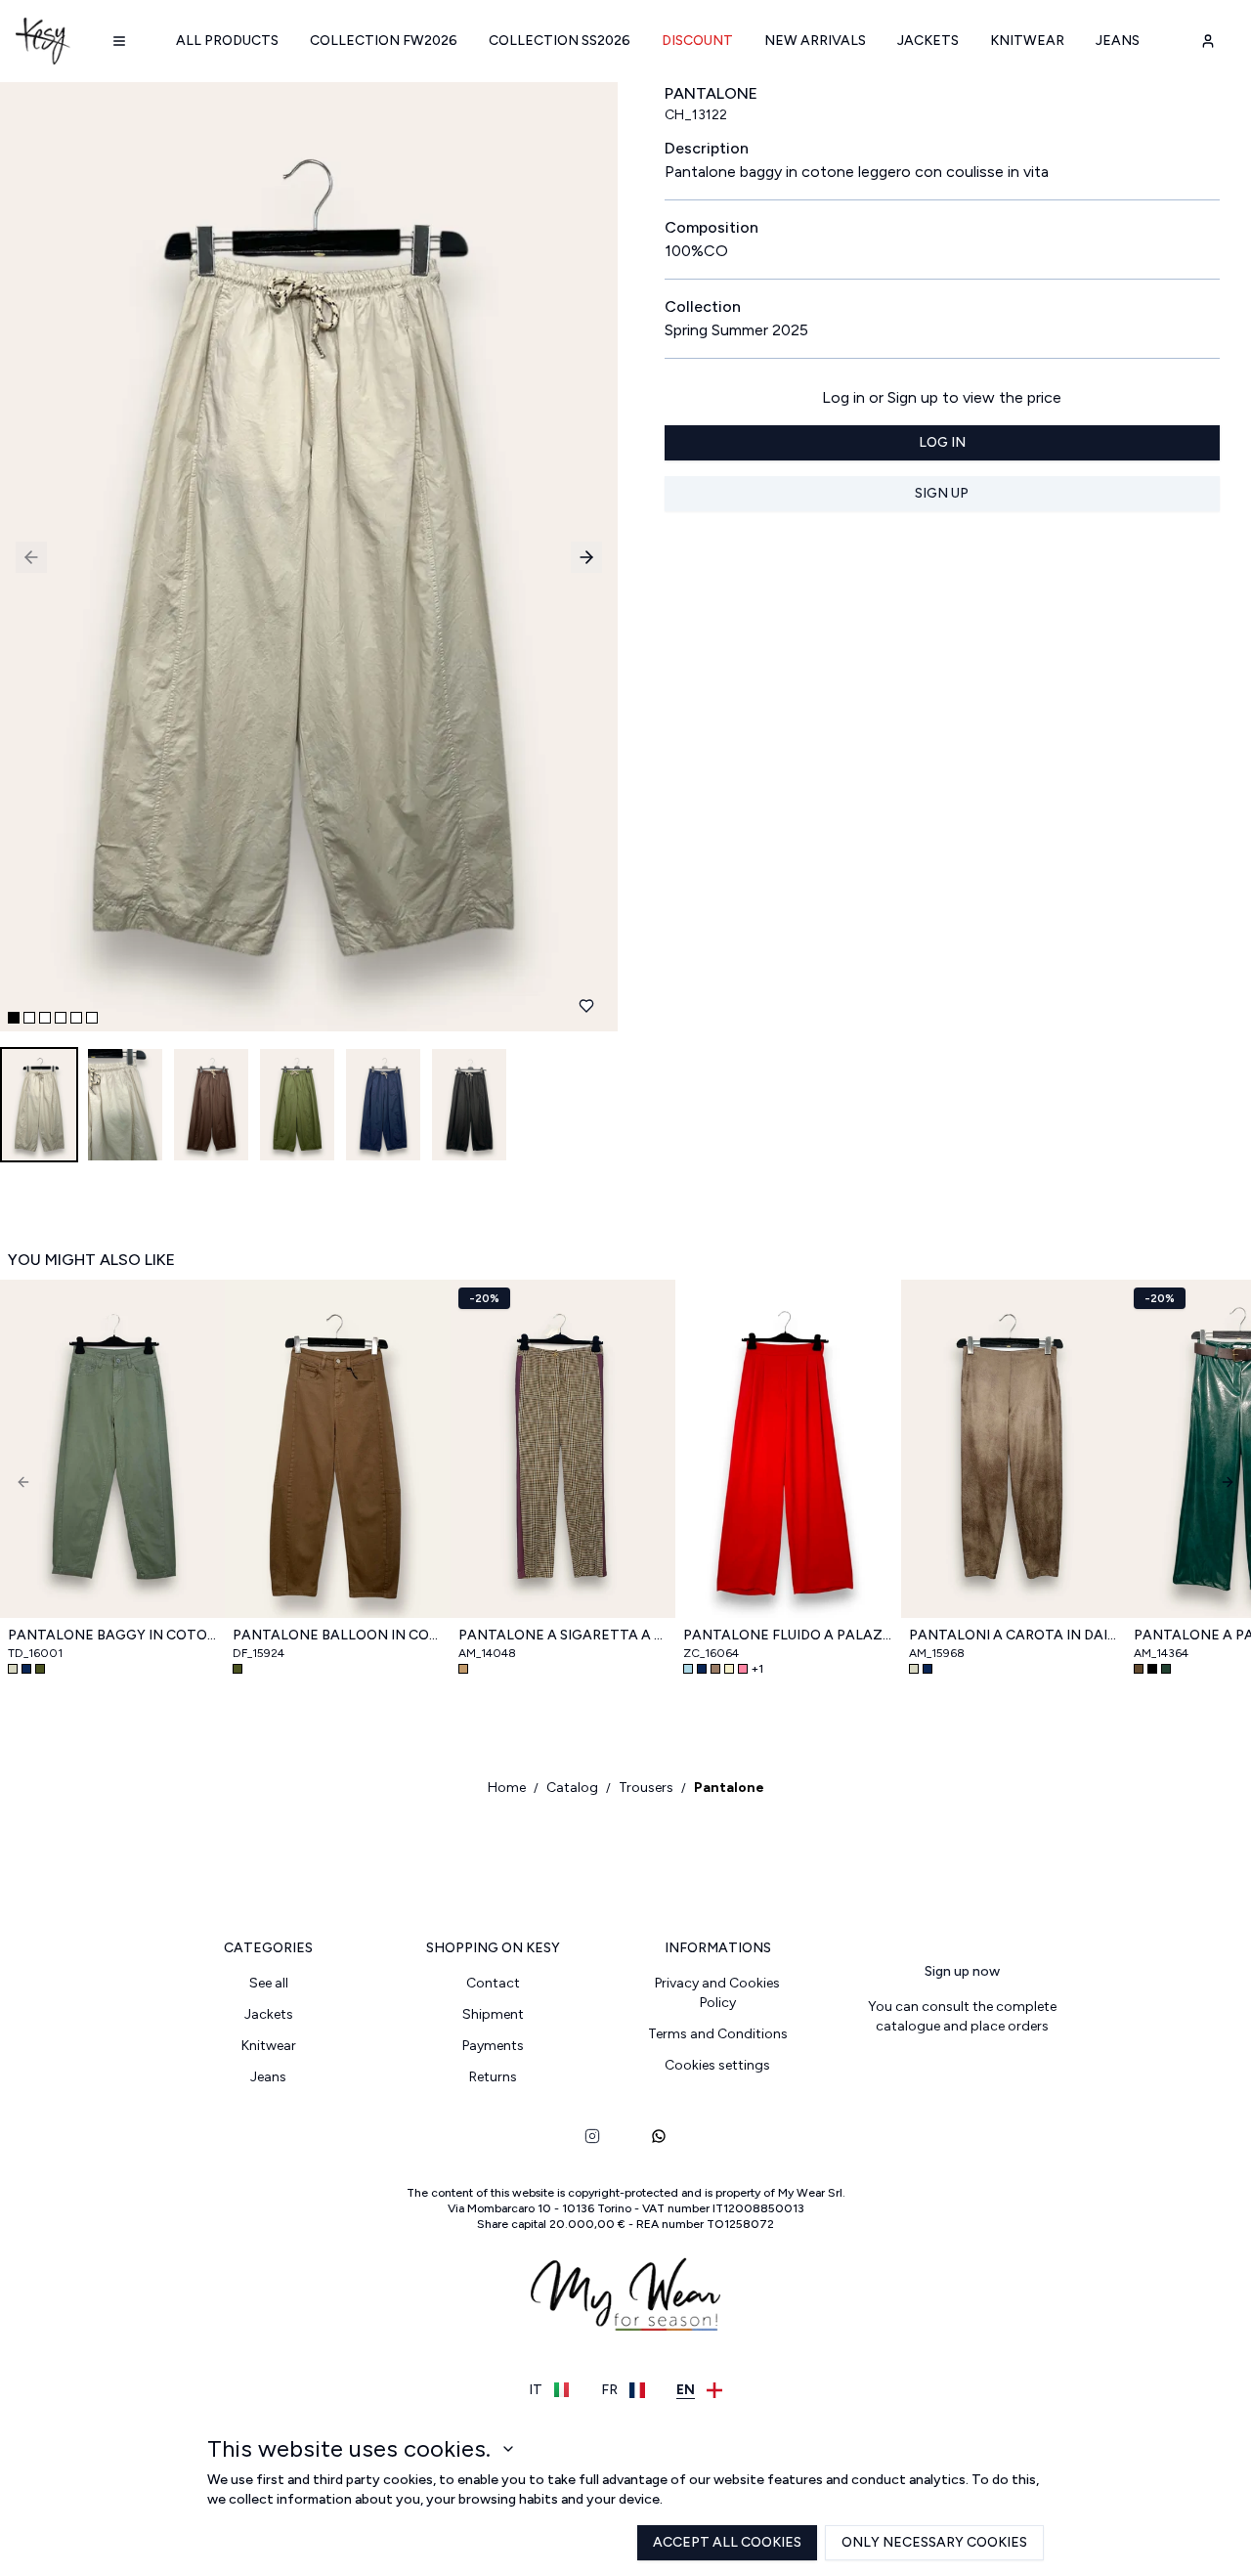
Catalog (572, 1788)
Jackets (928, 41)
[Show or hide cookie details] (508, 2449)
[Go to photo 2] (29, 1018)
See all (269, 1983)
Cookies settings (717, 2065)
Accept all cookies (727, 2542)
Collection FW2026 (384, 41)
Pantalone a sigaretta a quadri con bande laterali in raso (563, 1635)
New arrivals (815, 41)
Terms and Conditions (718, 2034)
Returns (493, 2077)
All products (227, 41)
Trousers (646, 1788)
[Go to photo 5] (76, 1018)
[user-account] (1208, 41)
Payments (493, 2046)
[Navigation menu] (119, 41)
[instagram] (592, 2136)
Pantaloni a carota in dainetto (1014, 1635)
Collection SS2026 (560, 41)
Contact (493, 1983)
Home (507, 1788)
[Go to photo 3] (45, 1018)
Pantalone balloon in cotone (337, 1635)
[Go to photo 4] (61, 1018)
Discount (697, 41)
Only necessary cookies (934, 2542)
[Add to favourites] (586, 1006)
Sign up (942, 493)
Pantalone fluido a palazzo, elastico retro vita (788, 1635)
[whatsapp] (659, 2136)
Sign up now (962, 1971)
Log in (942, 442)
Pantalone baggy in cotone (112, 1635)
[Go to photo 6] (92, 1018)
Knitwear (1027, 41)
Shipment (493, 2014)
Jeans (1118, 41)
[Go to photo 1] (14, 1018)
